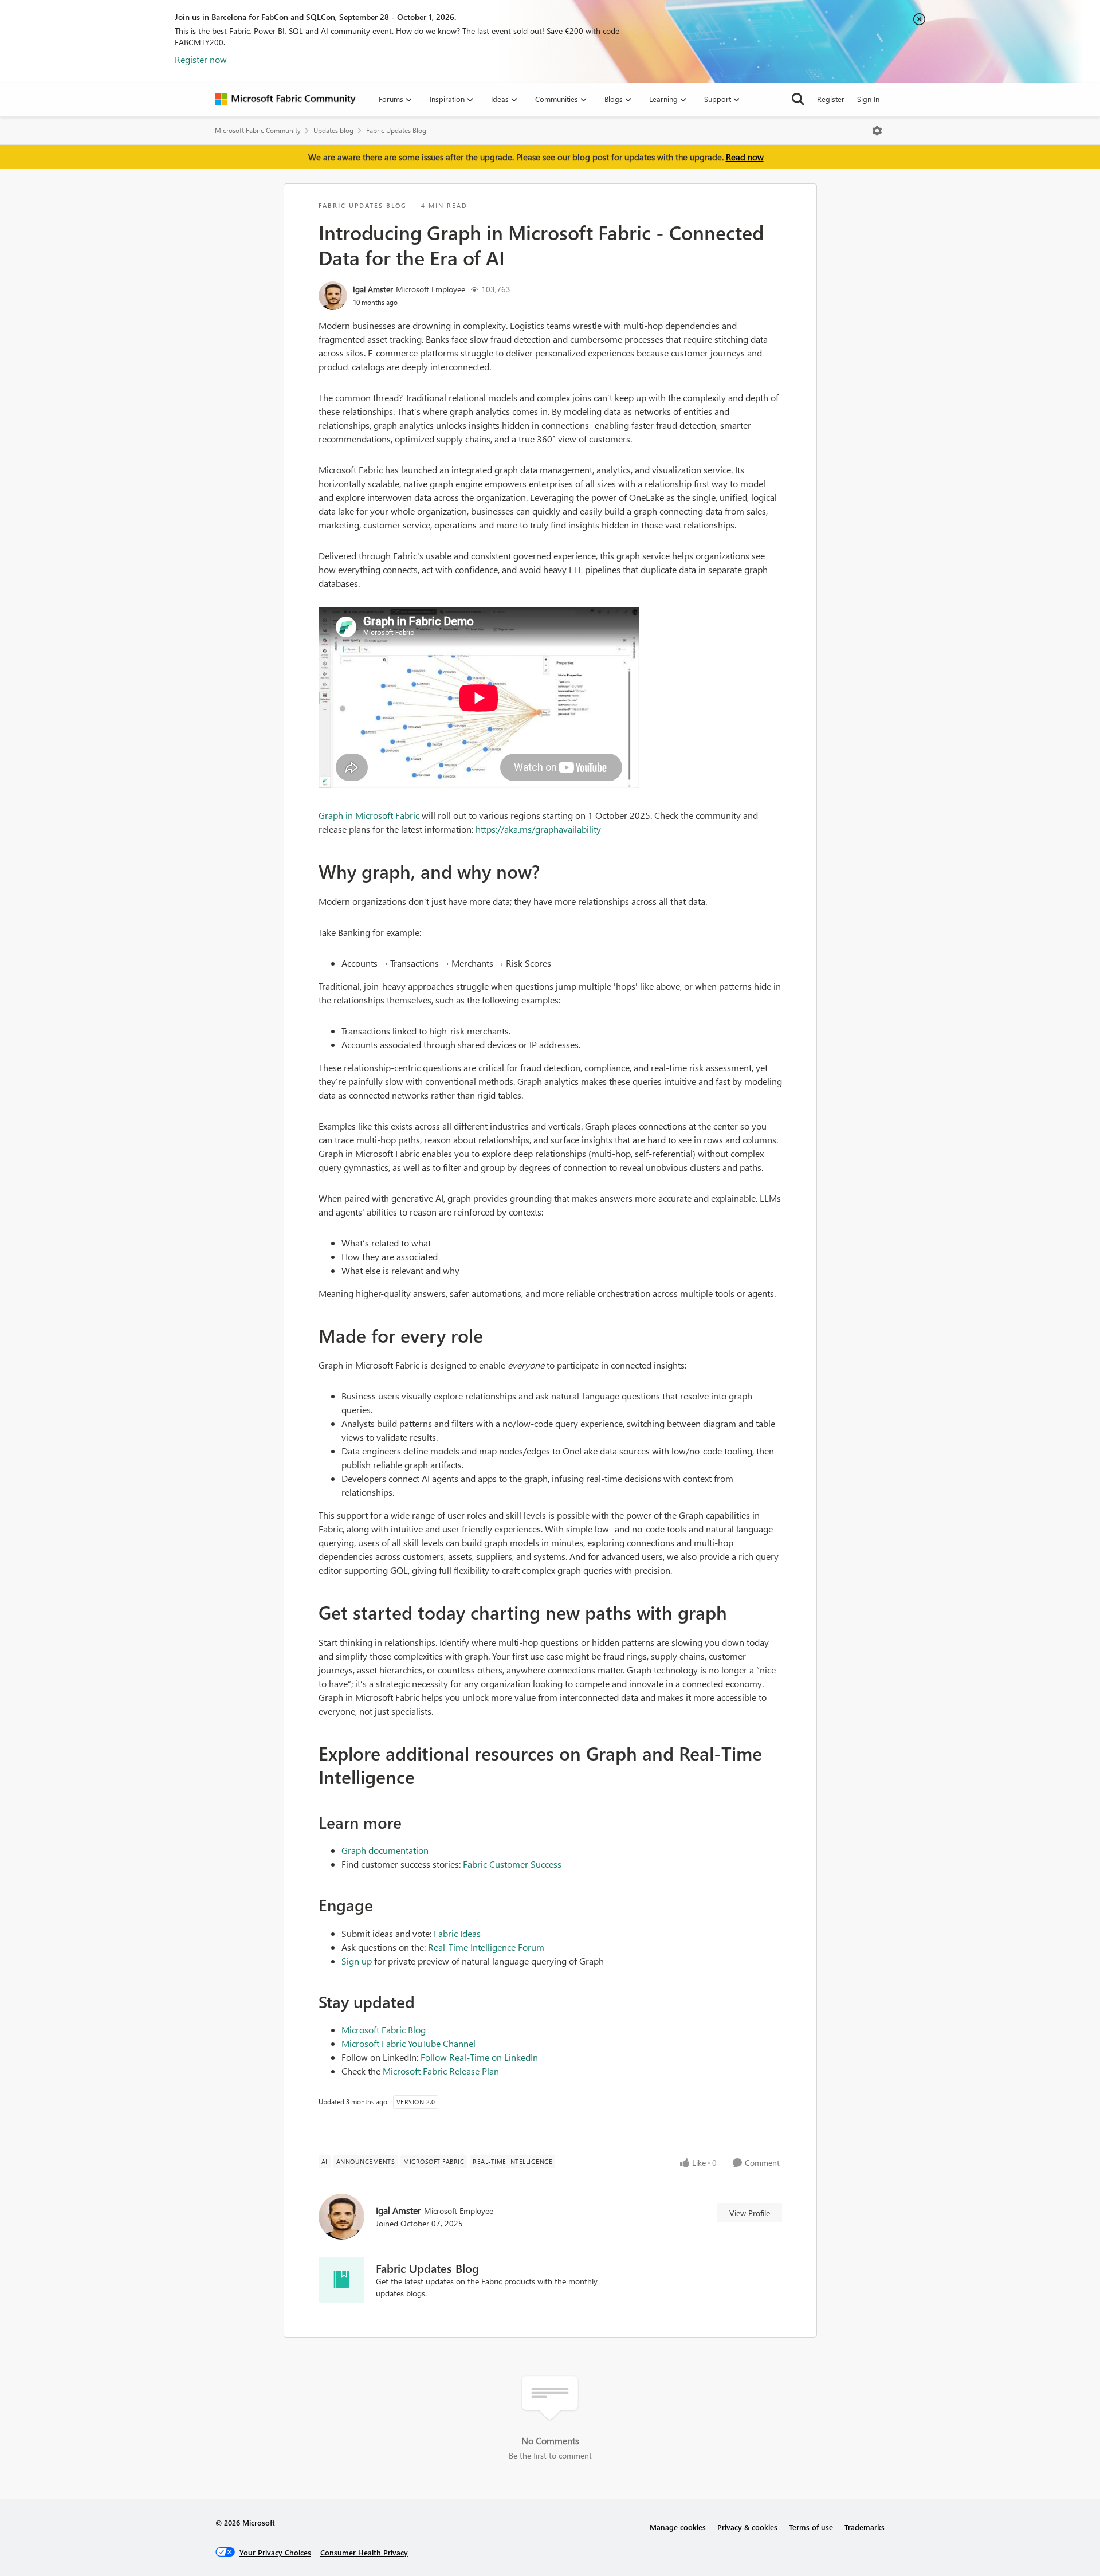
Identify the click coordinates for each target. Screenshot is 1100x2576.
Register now (201, 59)
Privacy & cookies (747, 2527)
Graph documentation (385, 1850)
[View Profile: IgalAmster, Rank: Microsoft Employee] (333, 296)
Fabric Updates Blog (396, 130)
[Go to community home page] (285, 99)
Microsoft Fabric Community (258, 130)
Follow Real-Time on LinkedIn (479, 2057)
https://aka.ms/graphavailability (538, 829)
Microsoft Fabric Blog (384, 2030)
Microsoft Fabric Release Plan (441, 2071)
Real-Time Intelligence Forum (486, 1947)
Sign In (868, 99)
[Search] (798, 99)
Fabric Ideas (457, 1933)
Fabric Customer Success (512, 1864)
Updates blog (333, 130)
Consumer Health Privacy (364, 2552)
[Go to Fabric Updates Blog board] (341, 2280)
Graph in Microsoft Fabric (369, 815)
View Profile (750, 2213)
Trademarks (865, 2527)
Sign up (357, 1961)
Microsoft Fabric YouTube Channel (408, 2043)
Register (831, 99)
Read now (745, 157)
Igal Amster (373, 289)
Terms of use (811, 2527)
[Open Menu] (877, 131)
